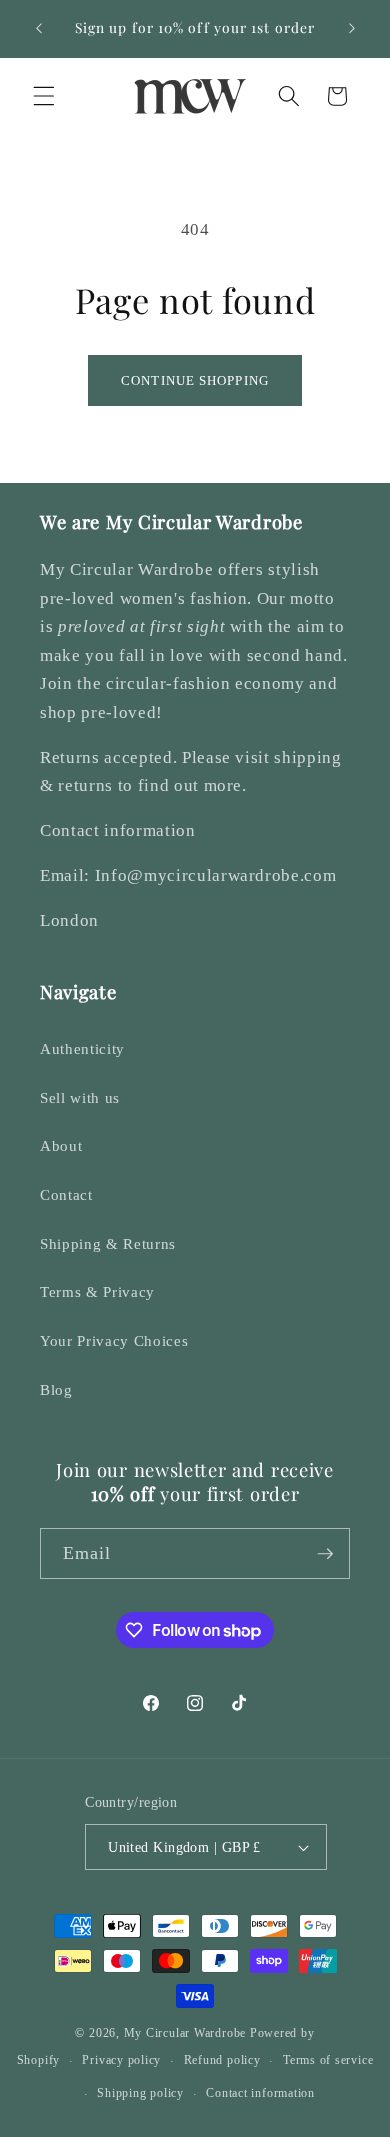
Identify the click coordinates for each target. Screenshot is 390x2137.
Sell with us (80, 1097)
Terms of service (328, 2060)
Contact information (260, 2093)
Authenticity (82, 1048)
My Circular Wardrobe (185, 2033)
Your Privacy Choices (114, 1340)
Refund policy (222, 2060)
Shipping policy (140, 2093)
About (61, 1145)
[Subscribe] (325, 1554)
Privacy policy (121, 2060)
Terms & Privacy (97, 1291)
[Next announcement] (352, 29)
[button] (44, 96)
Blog (56, 1389)
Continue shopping (195, 380)
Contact (66, 1194)
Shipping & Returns (108, 1243)
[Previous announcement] (39, 29)
